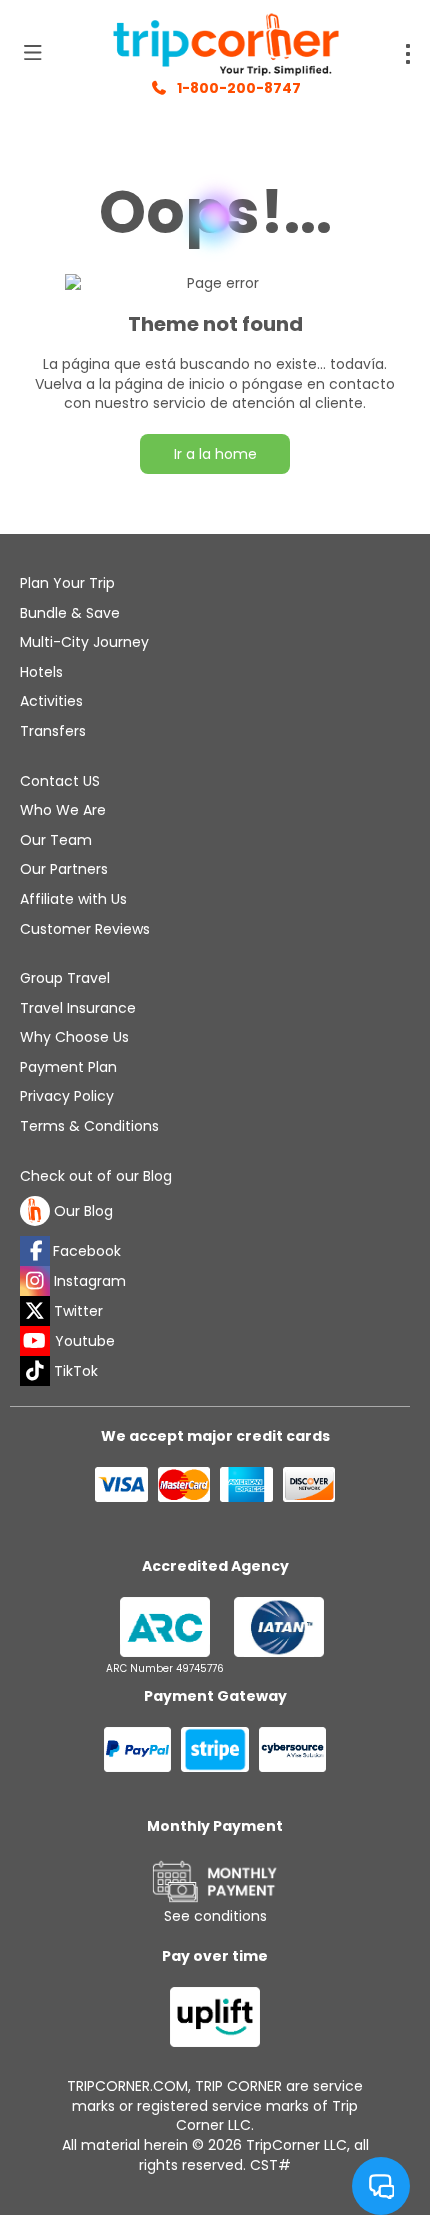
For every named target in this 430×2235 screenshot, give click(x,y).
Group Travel (65, 978)
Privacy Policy (67, 1096)
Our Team (56, 840)
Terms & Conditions (89, 1126)
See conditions (215, 1916)
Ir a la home (215, 454)
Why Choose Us (74, 1037)
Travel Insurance (78, 1008)
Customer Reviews (85, 929)
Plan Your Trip (67, 583)
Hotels (41, 672)
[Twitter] (35, 1311)
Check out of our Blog (96, 1176)
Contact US (60, 781)
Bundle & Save (70, 613)
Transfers (53, 731)
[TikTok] (35, 1371)
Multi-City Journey (84, 642)
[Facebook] (35, 1251)
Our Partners (64, 869)
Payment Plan (68, 1067)
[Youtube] (35, 1341)
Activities (51, 701)
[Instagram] (35, 1281)
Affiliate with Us (73, 899)
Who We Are (63, 810)
